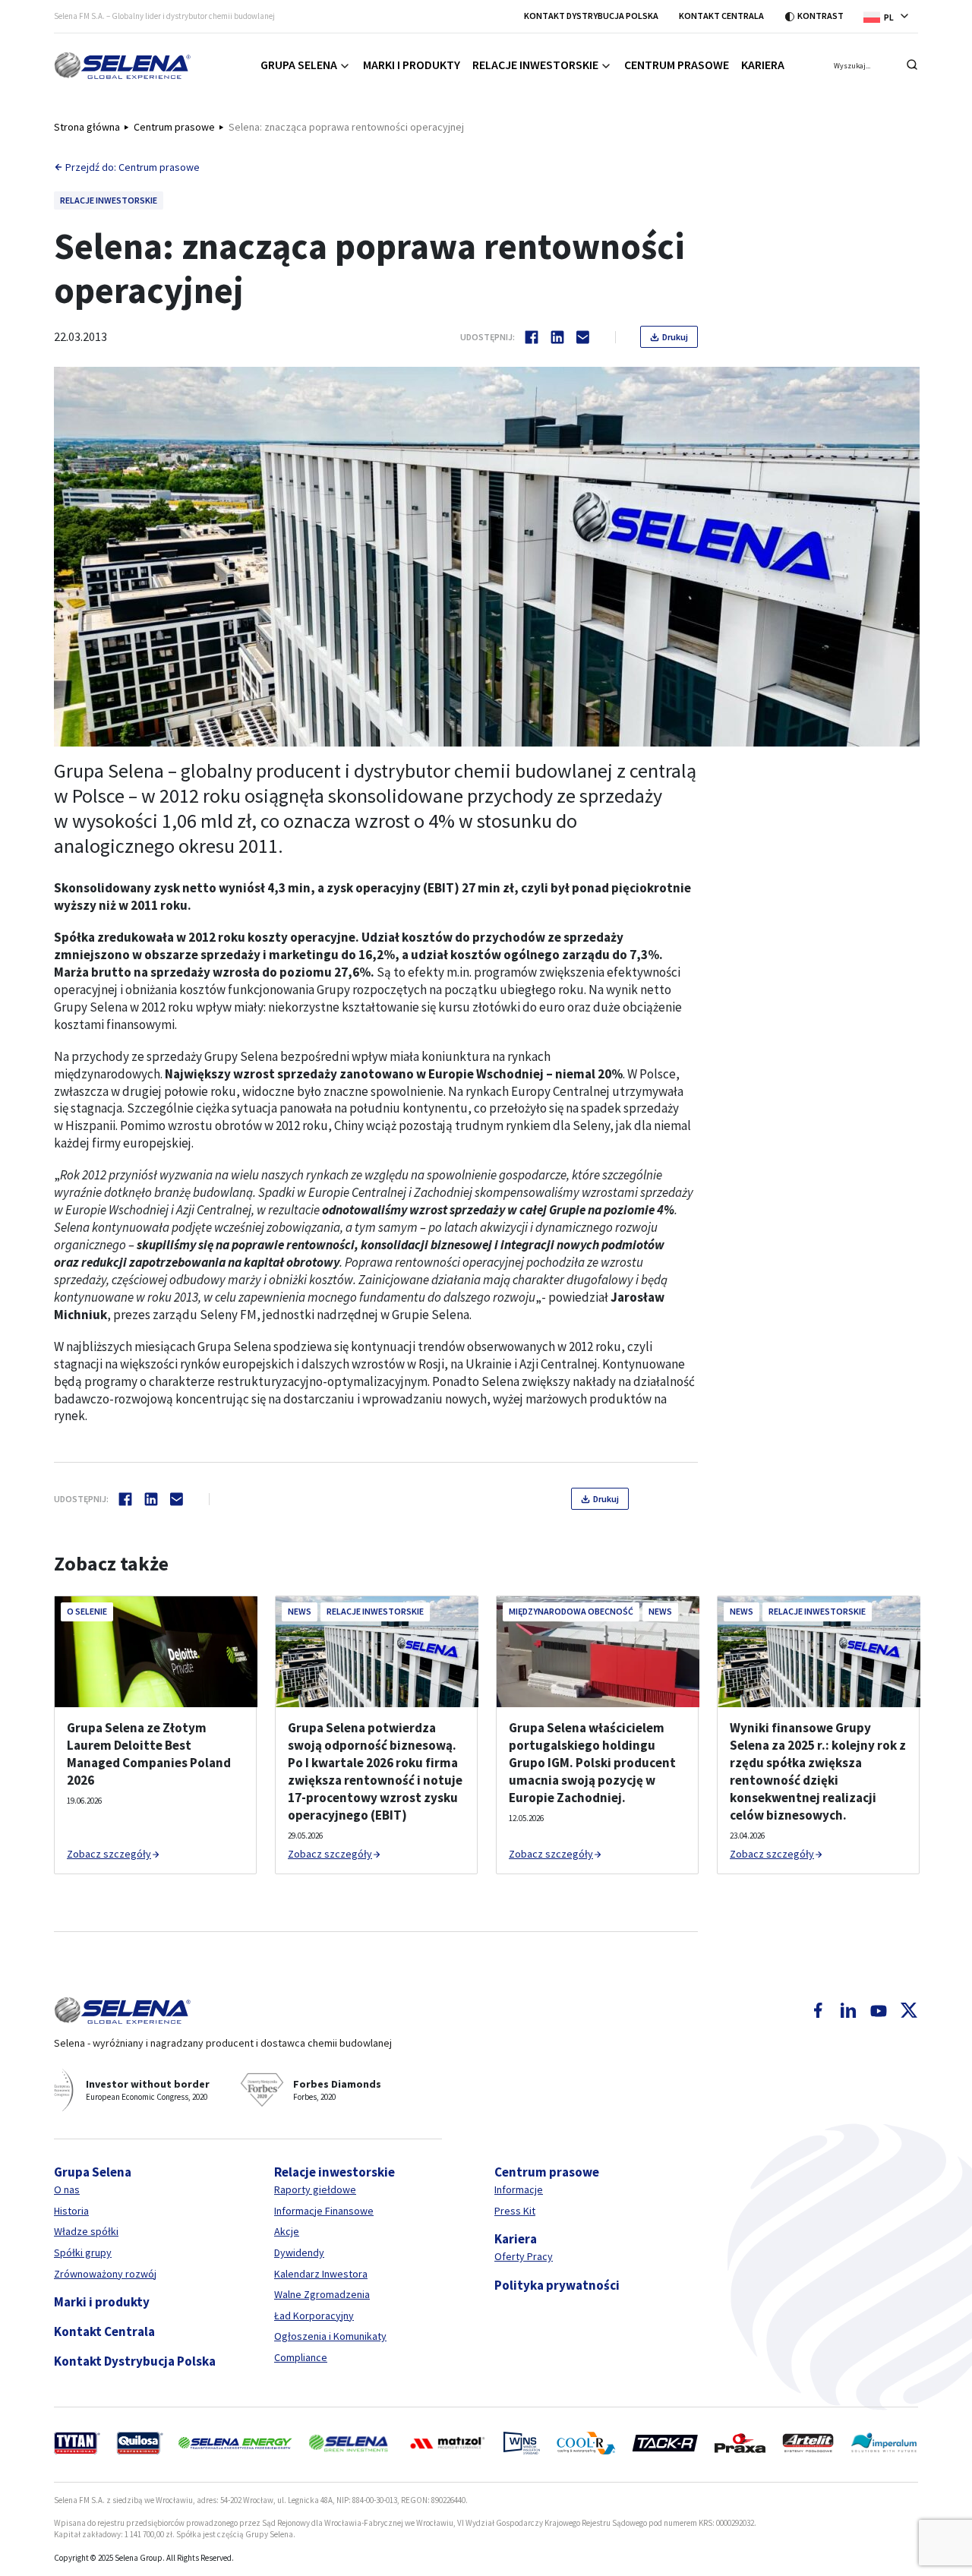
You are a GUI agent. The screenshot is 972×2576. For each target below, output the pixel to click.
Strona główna (87, 127)
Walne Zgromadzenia (322, 2294)
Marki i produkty (412, 65)
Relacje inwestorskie (535, 65)
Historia (71, 2211)
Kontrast (821, 16)
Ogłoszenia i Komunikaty (330, 2336)
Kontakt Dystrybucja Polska (591, 16)
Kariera (763, 65)
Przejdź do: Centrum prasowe (133, 167)
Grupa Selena (299, 65)
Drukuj (675, 337)
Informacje (519, 2189)
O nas (67, 2189)
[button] (891, 16)
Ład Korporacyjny (314, 2316)
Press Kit (515, 2211)
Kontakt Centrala (721, 16)
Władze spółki (86, 2231)
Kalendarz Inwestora (321, 2274)
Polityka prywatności (557, 2285)
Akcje (287, 2231)
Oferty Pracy (524, 2256)
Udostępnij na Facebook (532, 337)
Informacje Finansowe (324, 2211)
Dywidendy (299, 2252)
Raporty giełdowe (315, 2189)
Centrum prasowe (677, 65)
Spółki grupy (83, 2252)
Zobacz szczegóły (109, 1854)
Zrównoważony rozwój (105, 2274)
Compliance (301, 2357)
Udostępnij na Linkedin (557, 337)
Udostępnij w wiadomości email (583, 337)
